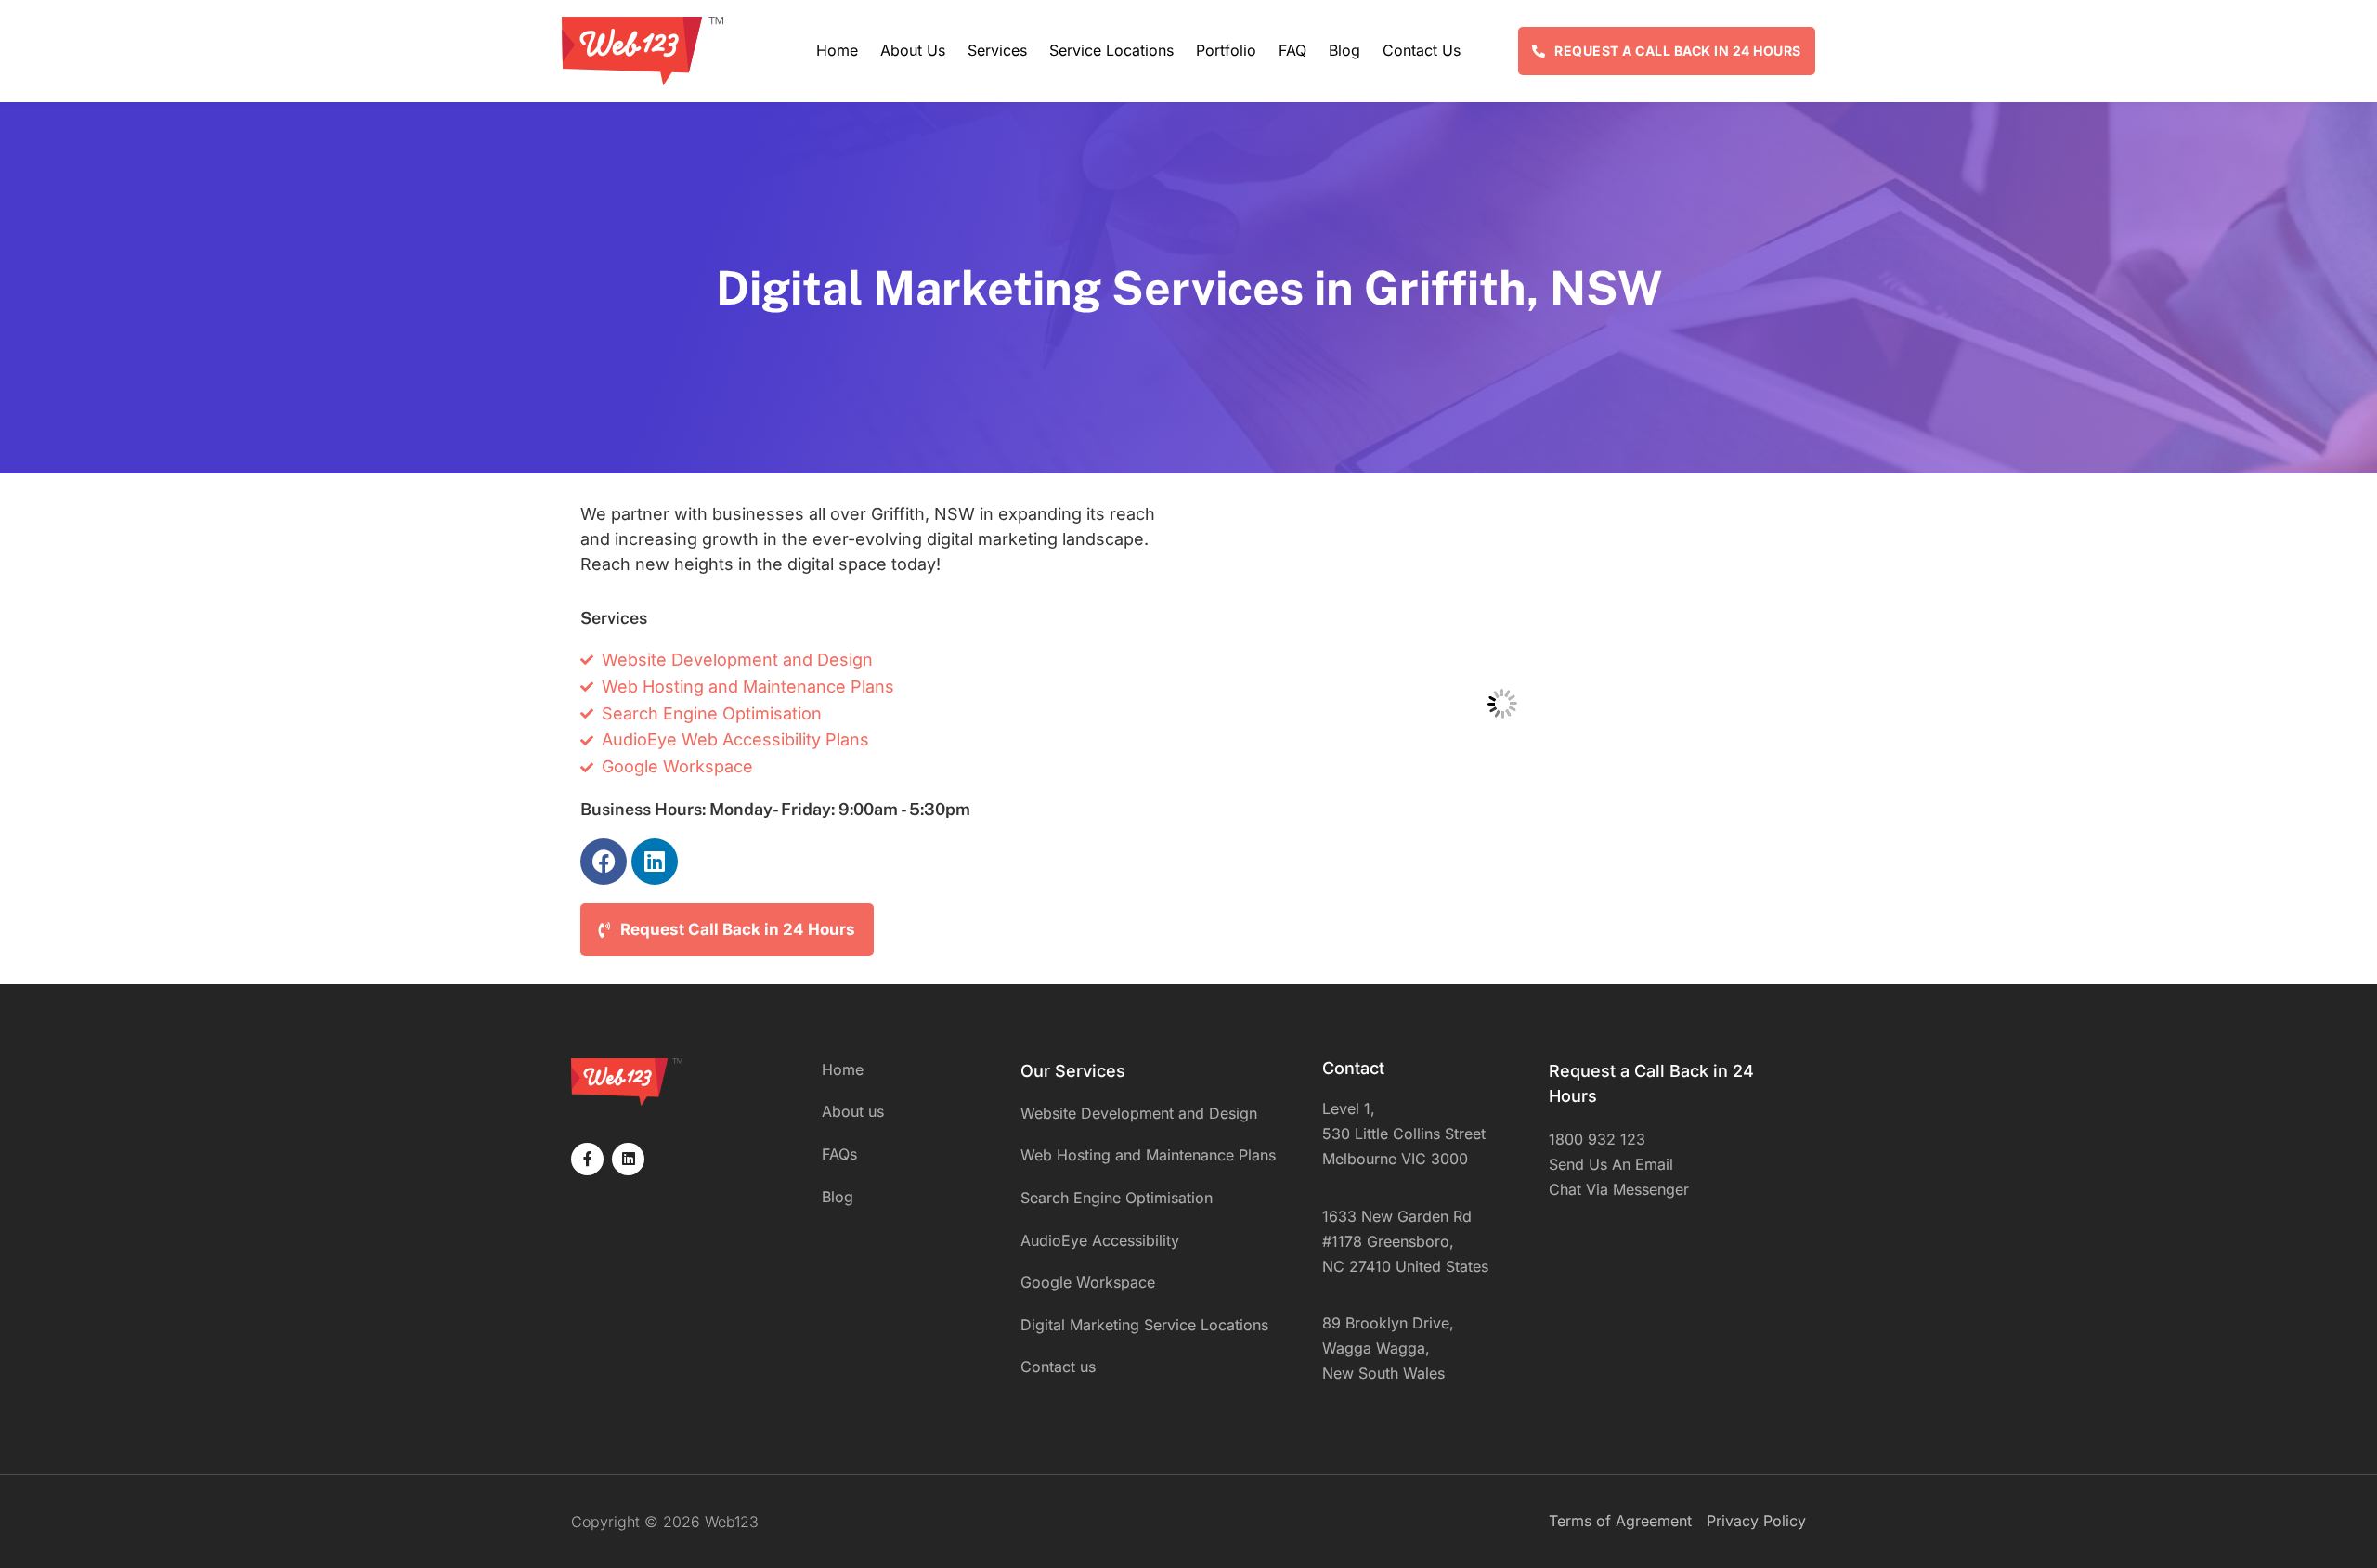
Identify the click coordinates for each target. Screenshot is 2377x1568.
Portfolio (1226, 50)
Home (837, 50)
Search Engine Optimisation (1117, 1198)
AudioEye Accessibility (1100, 1240)
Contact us (1422, 50)
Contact (1353, 1068)
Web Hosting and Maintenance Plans (1148, 1155)
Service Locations (1111, 50)
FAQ (1292, 50)
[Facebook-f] (587, 1159)
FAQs (839, 1154)
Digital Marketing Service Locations (1144, 1325)
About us (913, 50)
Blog (1344, 50)
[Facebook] (604, 862)
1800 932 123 (1597, 1139)
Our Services (1073, 1071)
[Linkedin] (655, 862)
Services (997, 50)
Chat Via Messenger (1619, 1189)
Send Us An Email (1611, 1164)
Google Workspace (1088, 1282)
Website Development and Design (1139, 1113)
